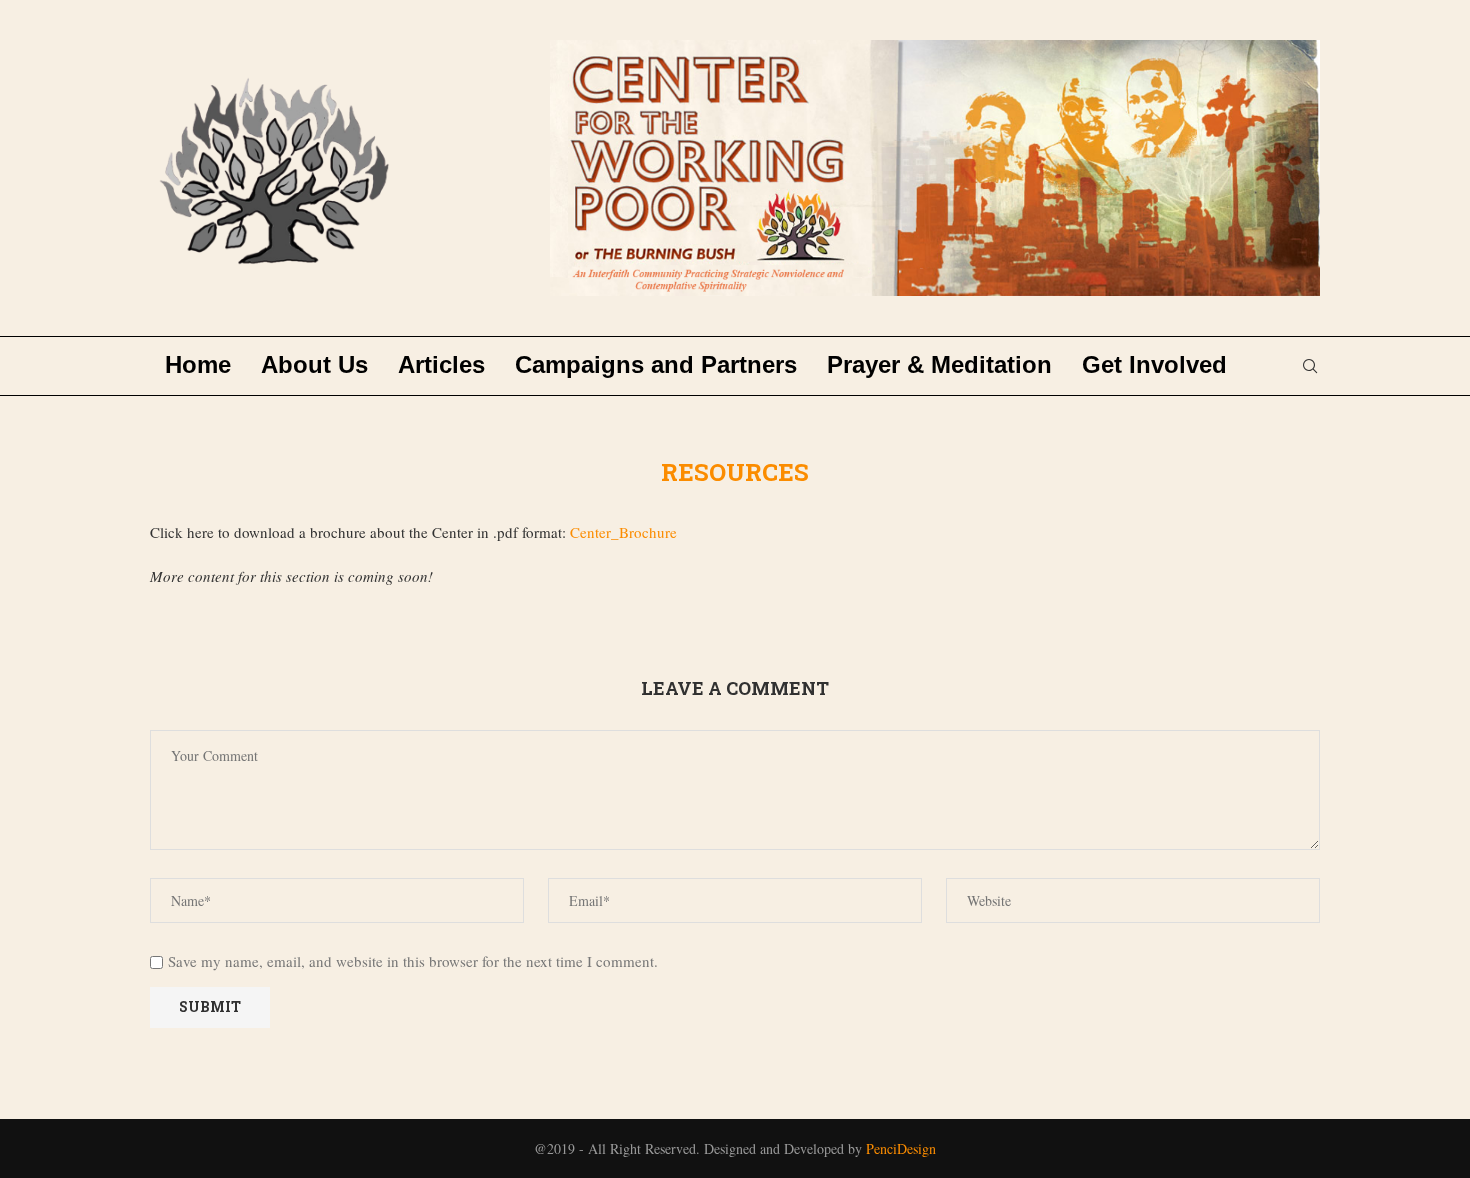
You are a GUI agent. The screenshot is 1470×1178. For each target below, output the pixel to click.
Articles (441, 364)
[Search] (1310, 366)
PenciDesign (901, 1148)
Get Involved (1154, 364)
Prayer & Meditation (939, 364)
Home (198, 364)
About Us (314, 364)
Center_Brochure (623, 532)
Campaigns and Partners (656, 364)
